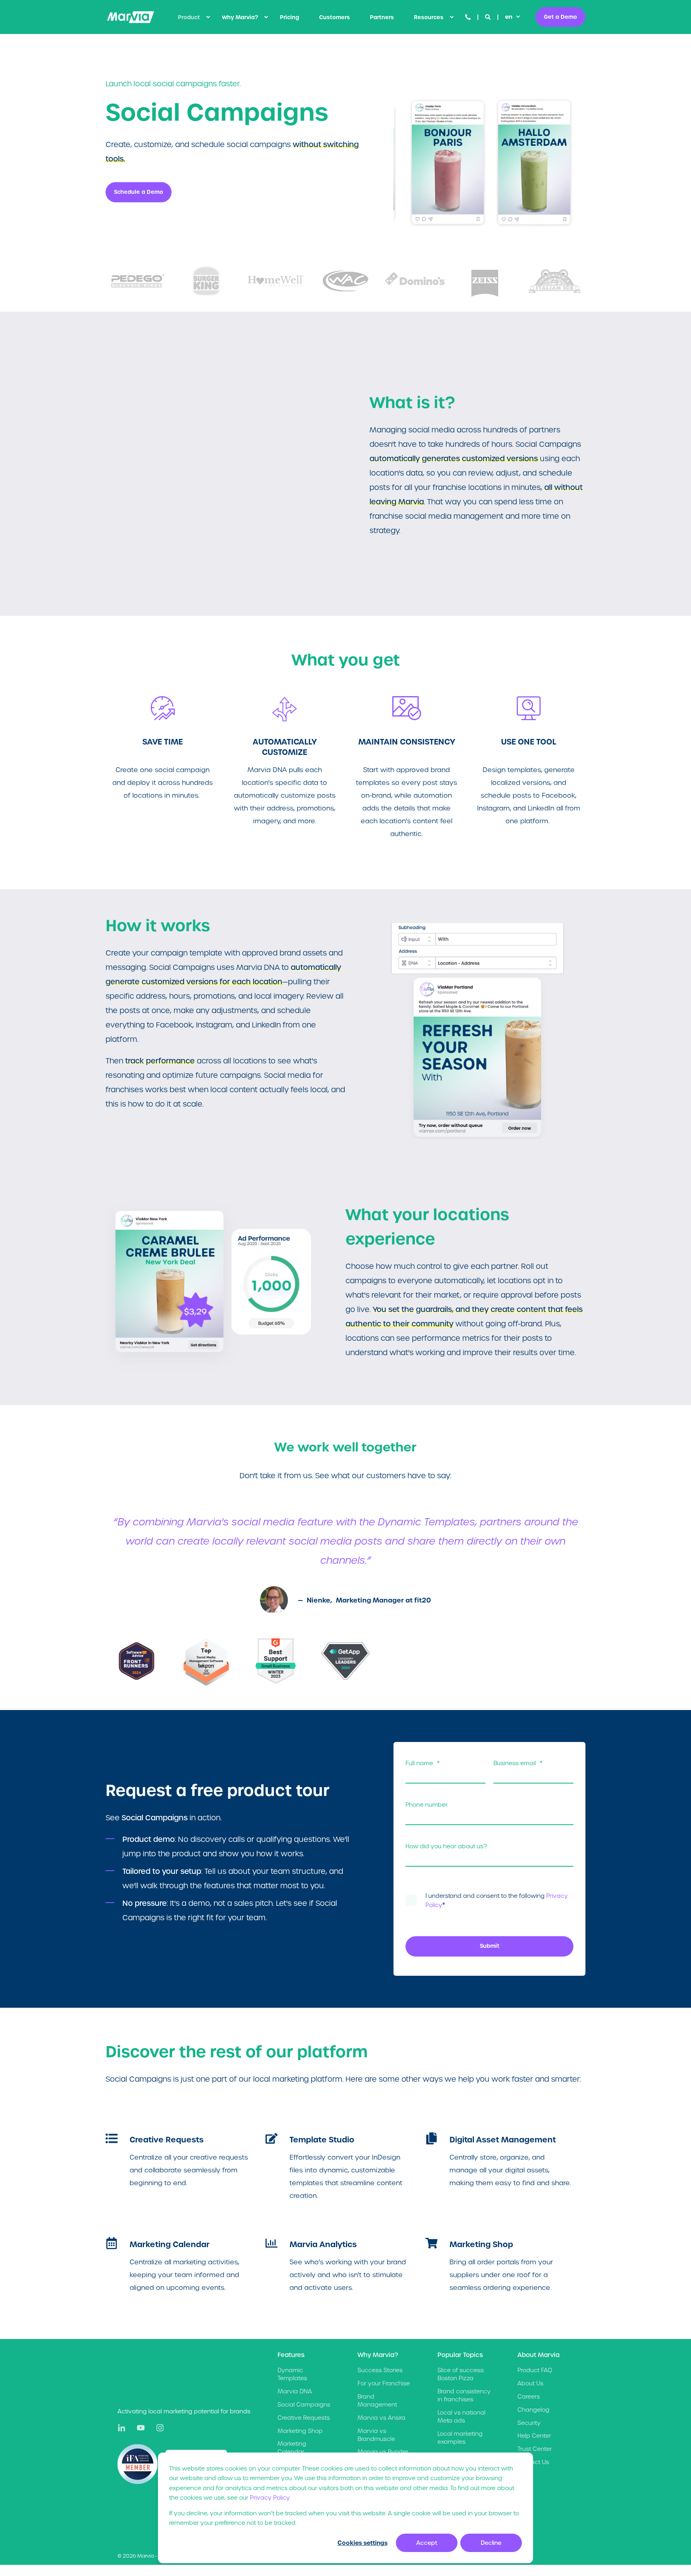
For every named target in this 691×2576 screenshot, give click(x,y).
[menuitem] (208, 17)
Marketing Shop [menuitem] (300, 2431)
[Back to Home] (131, 17)
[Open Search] (489, 17)
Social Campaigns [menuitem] (304, 2405)
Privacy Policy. (270, 2498)
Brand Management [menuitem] (377, 2401)
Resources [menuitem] (429, 17)
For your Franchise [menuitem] (384, 2383)
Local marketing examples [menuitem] (460, 2438)
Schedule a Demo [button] (139, 192)
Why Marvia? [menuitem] (240, 17)
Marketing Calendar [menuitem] (292, 2448)
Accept (427, 2543)
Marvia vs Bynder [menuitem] (383, 2452)
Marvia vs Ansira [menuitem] (381, 2418)
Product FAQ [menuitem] (535, 2370)
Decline (491, 2543)
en (509, 17)
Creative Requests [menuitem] (304, 2418)
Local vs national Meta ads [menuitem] (461, 2417)
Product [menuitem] (189, 17)
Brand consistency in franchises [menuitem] (464, 2395)
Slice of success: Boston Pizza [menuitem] (461, 2374)
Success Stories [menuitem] (380, 2370)
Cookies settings (362, 2543)
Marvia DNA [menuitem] (295, 2391)
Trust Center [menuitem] (535, 2449)
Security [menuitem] (529, 2423)
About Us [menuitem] (530, 2383)
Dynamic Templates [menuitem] (292, 2374)
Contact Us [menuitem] (533, 2462)
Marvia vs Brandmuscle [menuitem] (376, 2435)
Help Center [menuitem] (534, 2436)
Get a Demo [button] (560, 17)
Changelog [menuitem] (533, 2410)
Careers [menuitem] (529, 2397)
